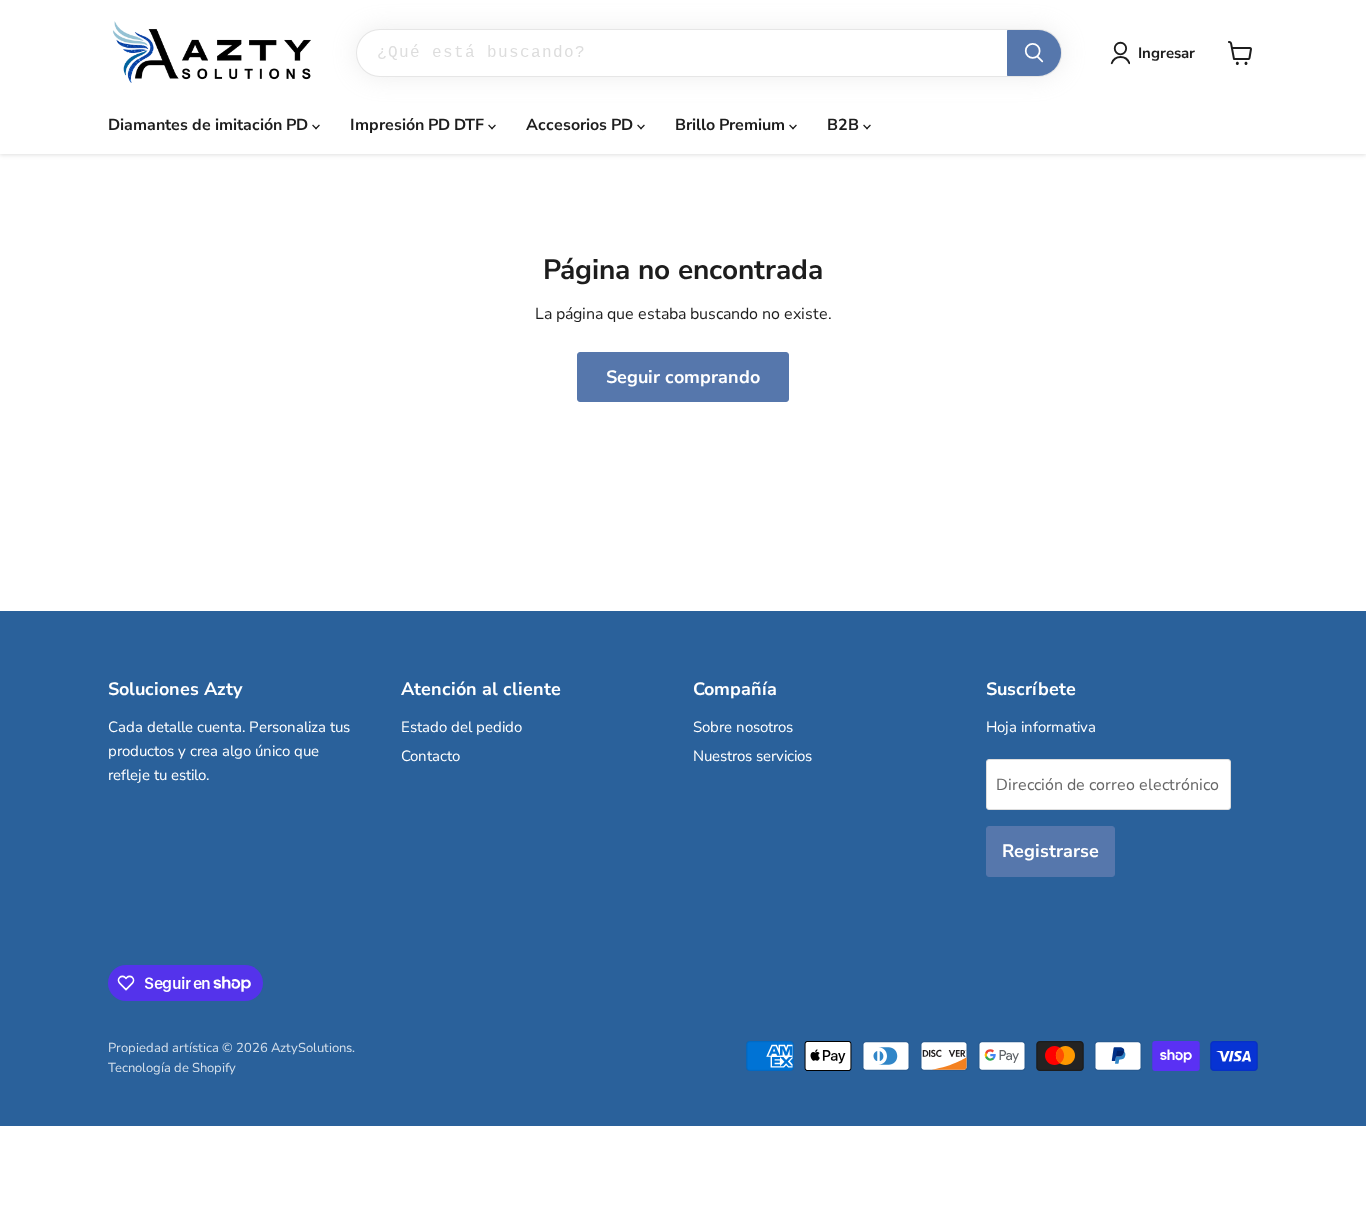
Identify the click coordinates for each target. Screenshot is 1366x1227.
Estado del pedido (461, 727)
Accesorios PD (581, 125)
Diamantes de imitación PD (210, 125)
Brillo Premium (732, 125)
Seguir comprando (683, 377)
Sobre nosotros (743, 727)
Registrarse (1050, 851)
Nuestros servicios (752, 756)
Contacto (430, 756)
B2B (845, 125)
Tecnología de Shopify (172, 1068)
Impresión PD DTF (419, 125)
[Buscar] (1034, 53)
